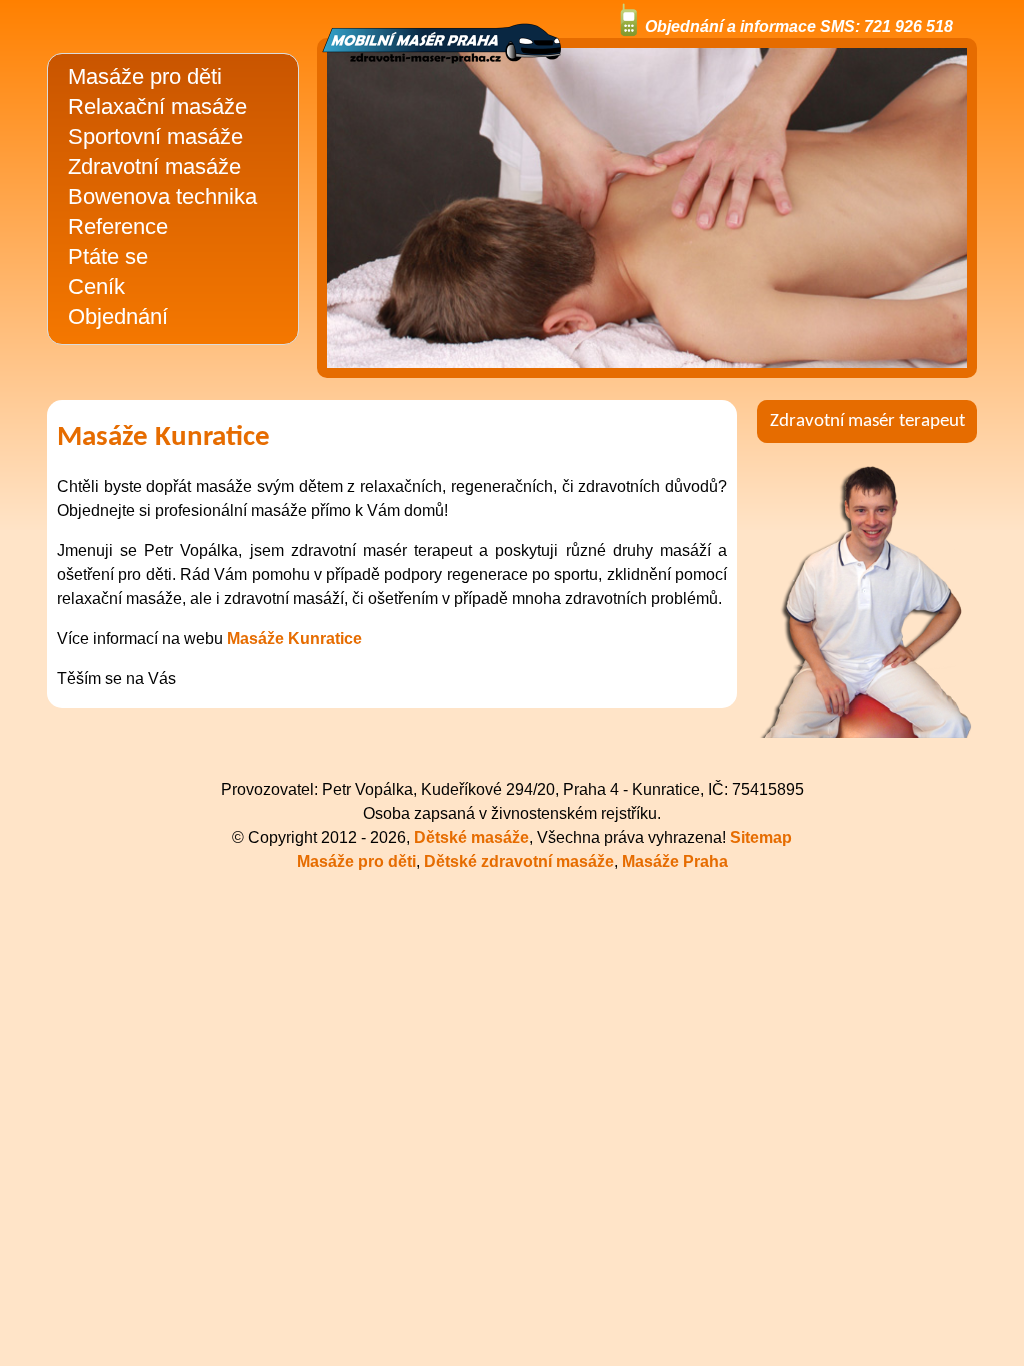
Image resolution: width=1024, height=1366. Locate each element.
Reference (118, 226)
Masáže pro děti (145, 76)
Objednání (118, 316)
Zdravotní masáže (154, 166)
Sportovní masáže (155, 136)
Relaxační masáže (157, 106)
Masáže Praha (675, 861)
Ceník (96, 286)
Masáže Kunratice (294, 638)
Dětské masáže (471, 837)
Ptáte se (108, 256)
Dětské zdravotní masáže (519, 861)
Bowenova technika (162, 196)
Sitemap (761, 837)
